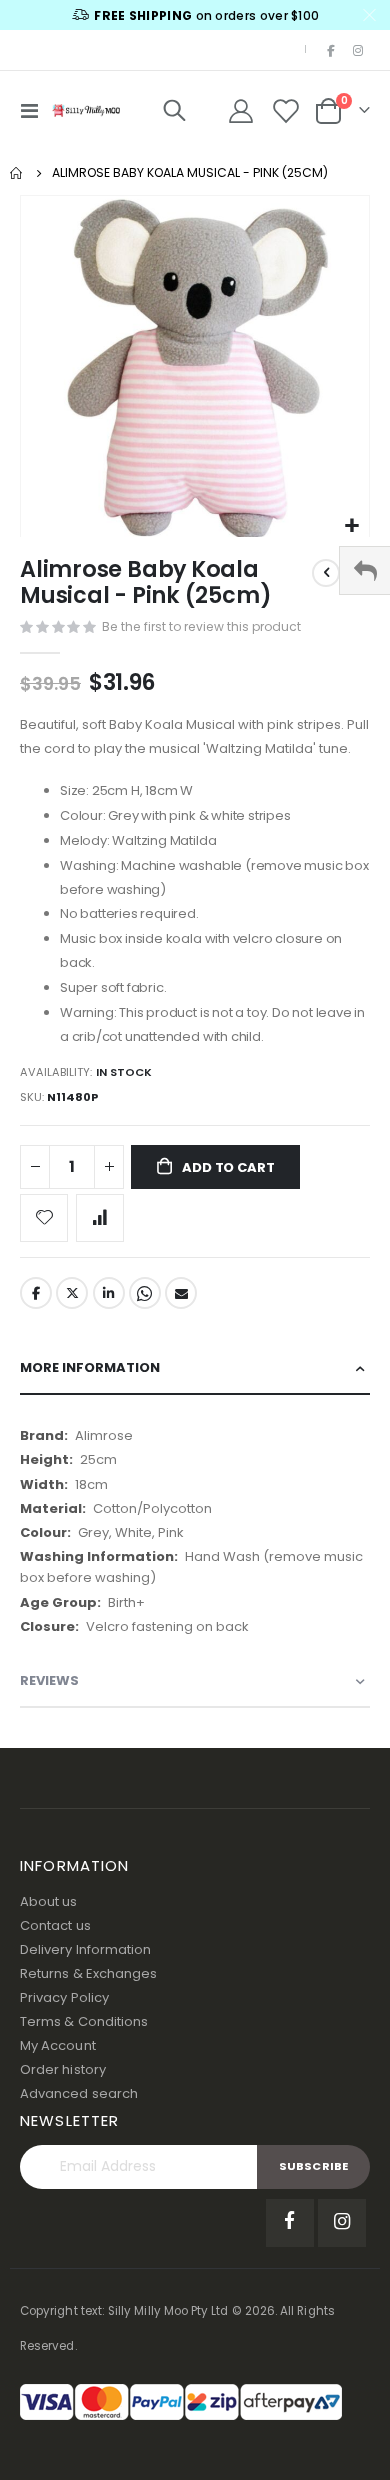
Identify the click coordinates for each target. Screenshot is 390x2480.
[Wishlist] (285, 111)
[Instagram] (358, 50)
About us (49, 1901)
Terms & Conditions (84, 2021)
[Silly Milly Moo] (86, 110)
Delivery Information (85, 1949)
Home (17, 173)
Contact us (55, 1925)
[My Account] (241, 111)
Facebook (36, 1293)
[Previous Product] (326, 573)
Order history (63, 2069)
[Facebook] (331, 50)
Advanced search (79, 2093)
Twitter (72, 1293)
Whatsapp (145, 1293)
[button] (351, 526)
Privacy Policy (64, 1997)
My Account (58, 2045)
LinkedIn (109, 1293)
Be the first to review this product (201, 626)
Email (181, 1293)
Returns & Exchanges (88, 1973)
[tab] (195, 1368)
